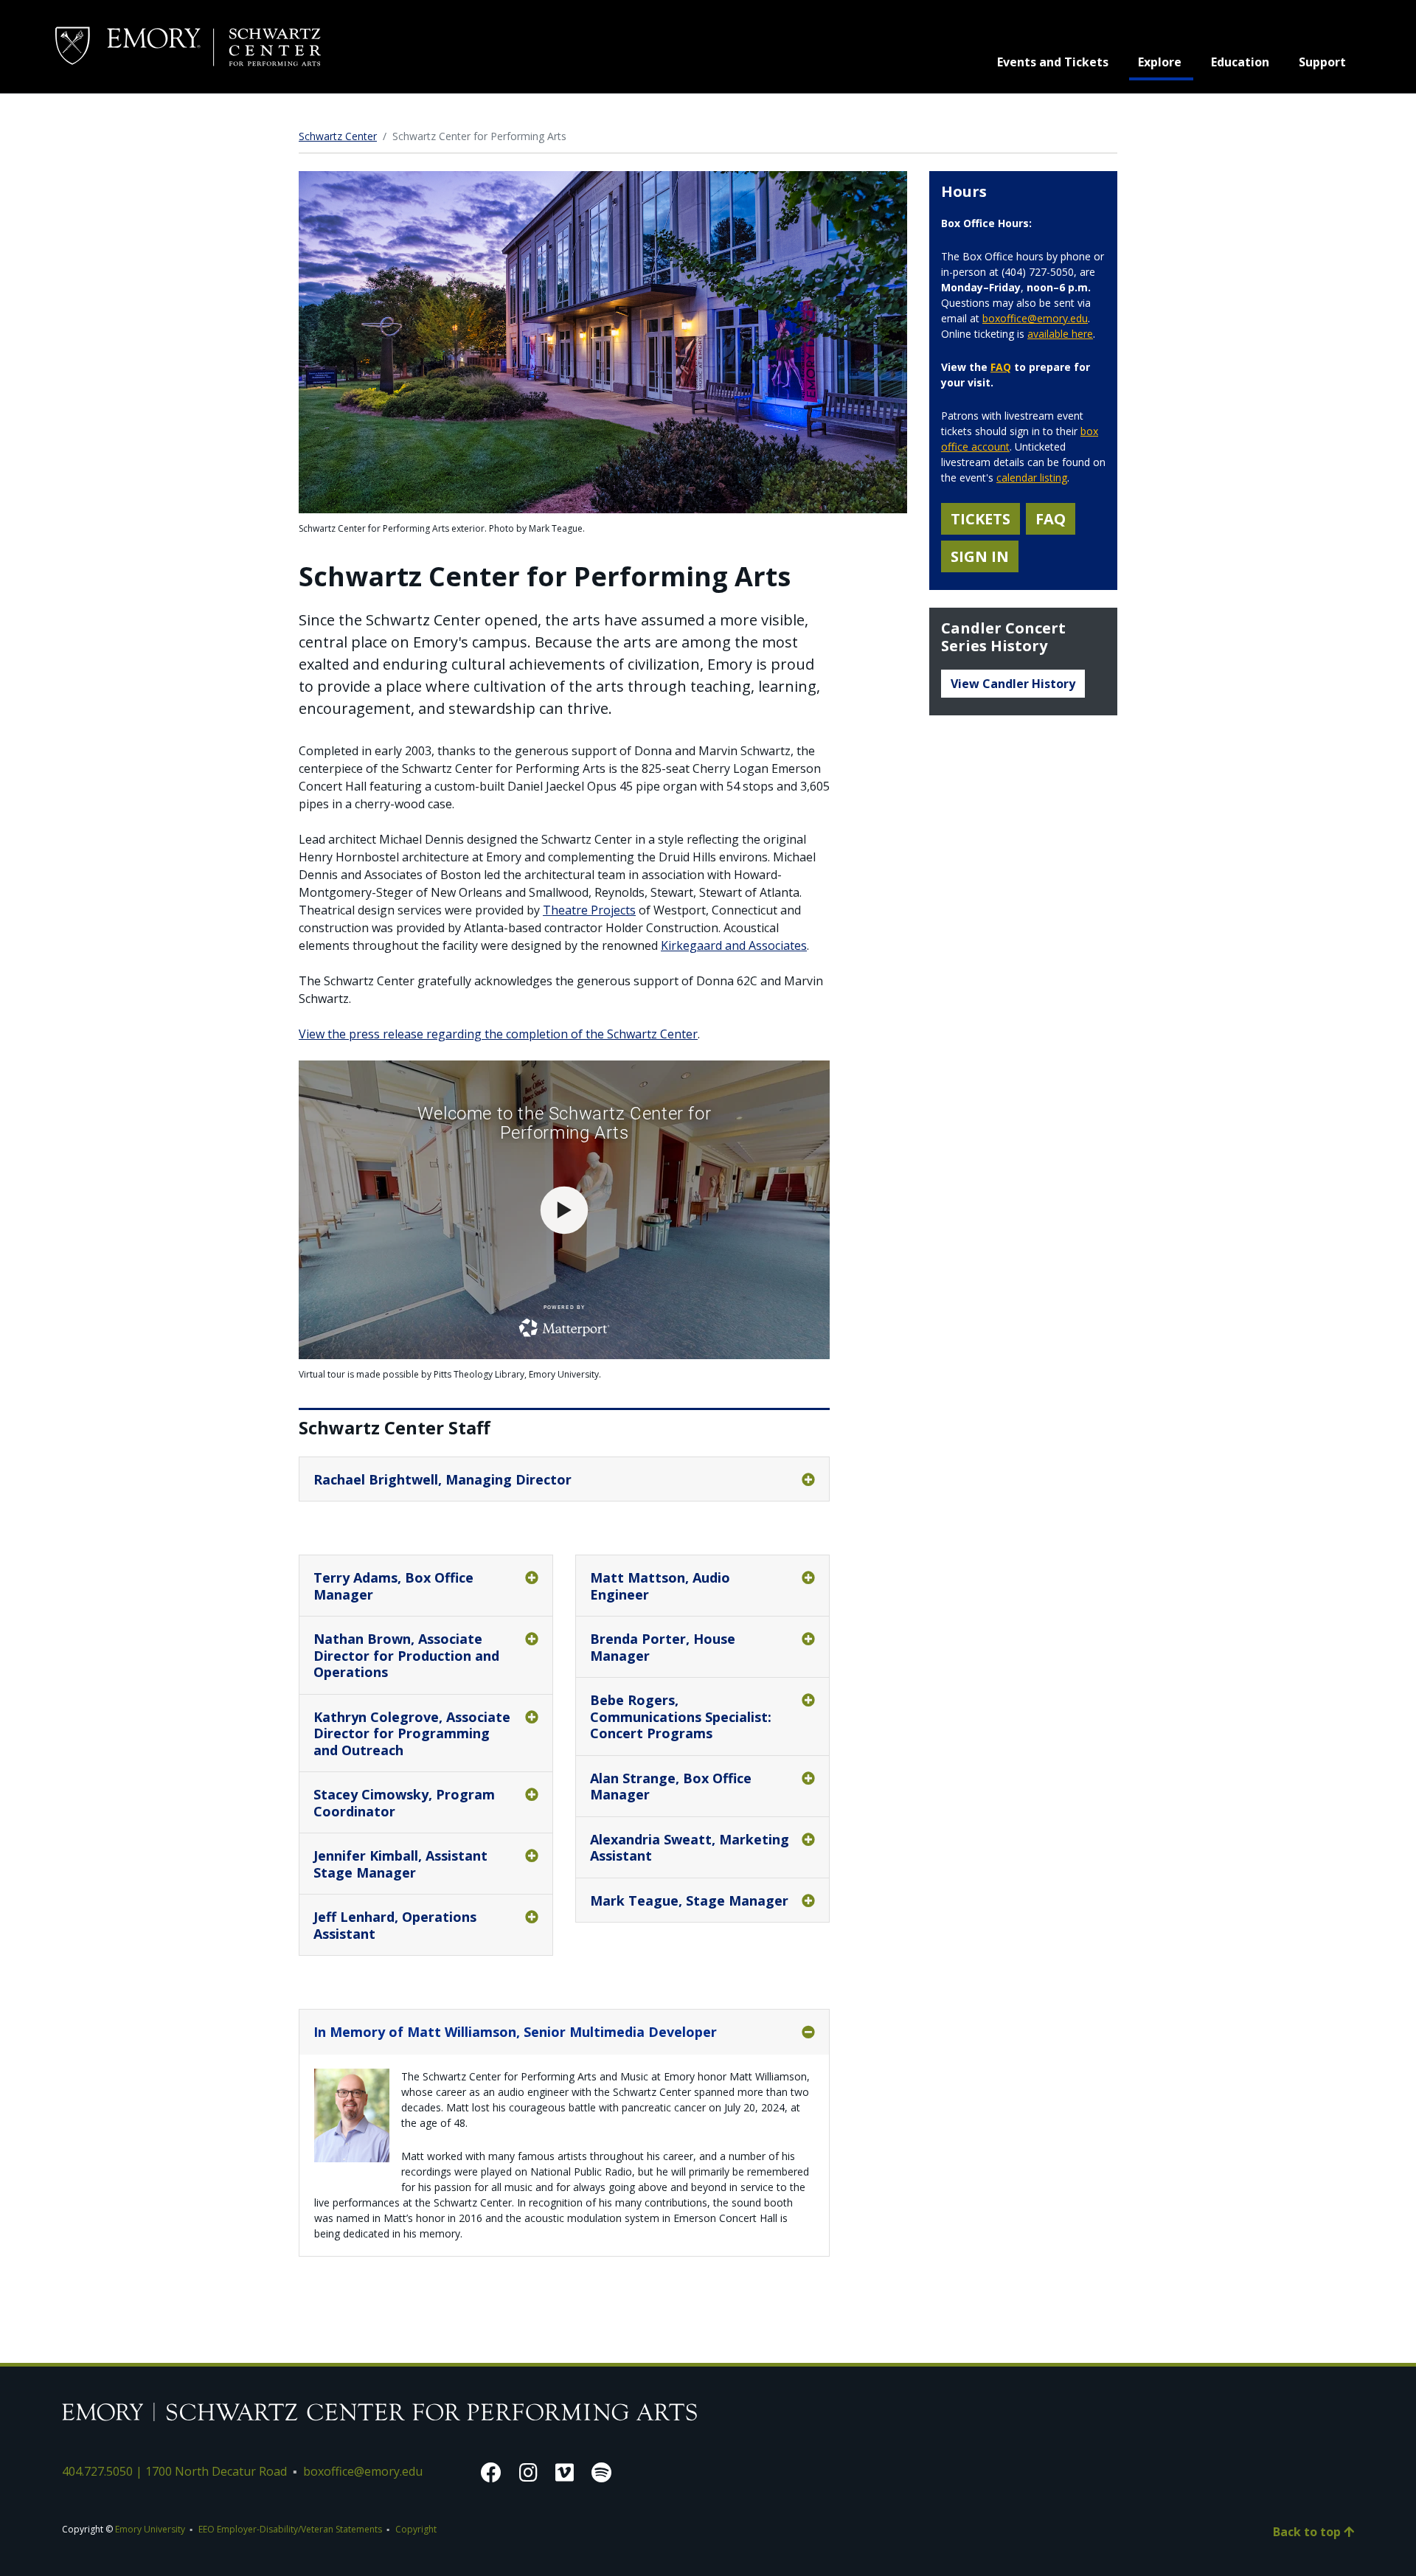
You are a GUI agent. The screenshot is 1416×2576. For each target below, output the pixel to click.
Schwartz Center (338, 136)
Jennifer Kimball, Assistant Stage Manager (400, 1864)
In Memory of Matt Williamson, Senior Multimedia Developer (515, 2032)
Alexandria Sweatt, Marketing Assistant (690, 1848)
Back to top (1308, 2532)
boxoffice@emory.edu (1035, 318)
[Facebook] (491, 2472)
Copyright (416, 2529)
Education (1240, 62)
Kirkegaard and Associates (734, 945)
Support (1322, 62)
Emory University (150, 2529)
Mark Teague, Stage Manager (689, 1900)
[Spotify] (601, 2472)
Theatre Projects (589, 910)
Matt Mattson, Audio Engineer (660, 1586)
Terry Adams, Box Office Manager (393, 1586)
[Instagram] (528, 2472)
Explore (1166, 62)
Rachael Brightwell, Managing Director (442, 1479)
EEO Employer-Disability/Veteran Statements (290, 2529)
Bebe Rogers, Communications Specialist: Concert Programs (681, 1716)
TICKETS (981, 519)
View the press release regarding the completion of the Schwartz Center (498, 1034)
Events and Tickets (1053, 62)
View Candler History (1013, 684)
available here (1060, 334)
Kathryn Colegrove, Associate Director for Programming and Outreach (412, 1733)
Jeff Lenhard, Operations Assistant (395, 1925)
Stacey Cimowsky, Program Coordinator (404, 1803)
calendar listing (1032, 478)
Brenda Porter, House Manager (663, 1647)
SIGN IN (980, 556)
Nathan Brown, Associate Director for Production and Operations (406, 1655)
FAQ (1001, 367)
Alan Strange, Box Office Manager (671, 1787)
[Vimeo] (565, 2472)
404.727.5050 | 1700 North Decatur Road (174, 2471)
